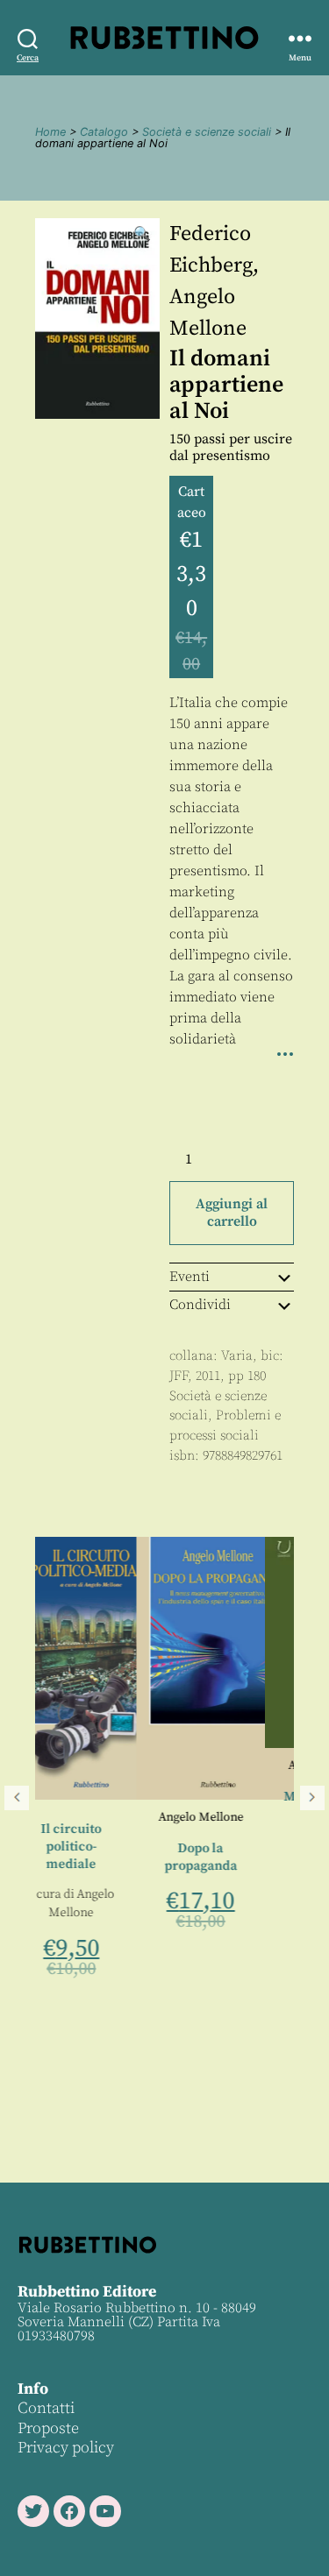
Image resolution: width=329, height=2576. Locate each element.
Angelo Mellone (114, 1817)
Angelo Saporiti (243, 1766)
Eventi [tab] (190, 1277)
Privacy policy (66, 2448)
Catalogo (104, 132)
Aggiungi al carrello (232, 1213)
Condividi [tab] (200, 1305)
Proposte (48, 2428)
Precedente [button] (17, 1798)
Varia (237, 1356)
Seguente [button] (312, 1798)
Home (50, 132)
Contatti (46, 2408)
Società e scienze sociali (207, 132)
